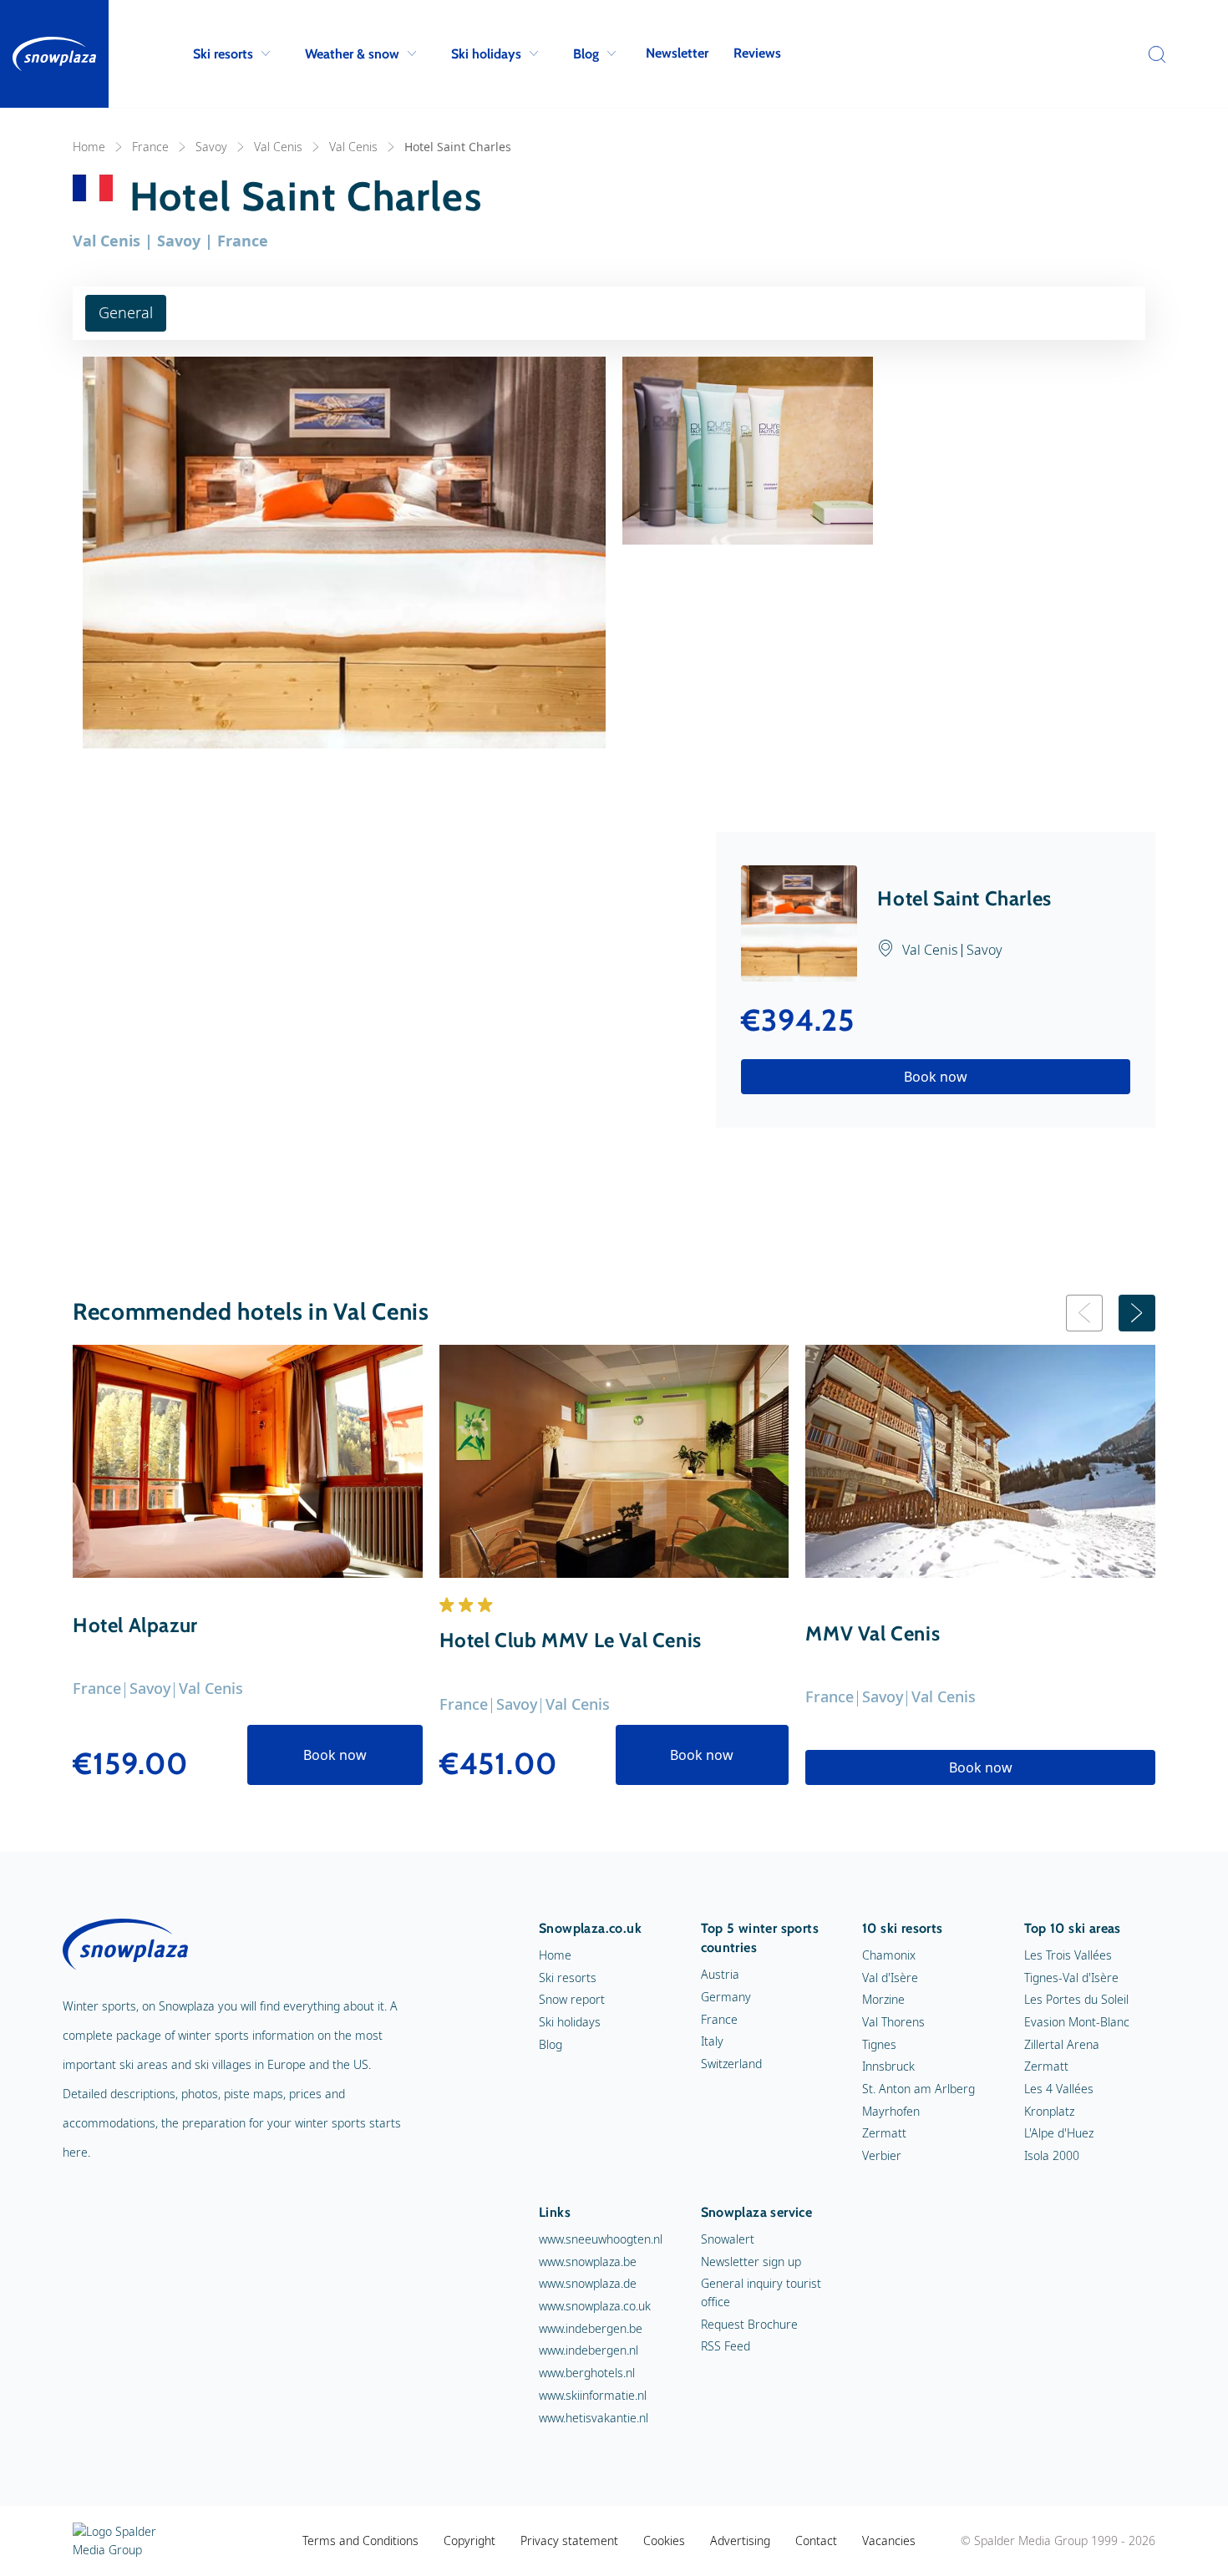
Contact (816, 2541)
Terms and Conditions (360, 2541)
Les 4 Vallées (1059, 2089)
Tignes (879, 2044)
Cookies (664, 2541)
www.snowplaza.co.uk (595, 2306)
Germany (726, 1997)
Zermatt (884, 2133)
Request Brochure (749, 2324)
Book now (936, 1077)
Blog (586, 54)
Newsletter (677, 53)
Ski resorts (223, 54)
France (150, 147)
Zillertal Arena (1062, 2044)
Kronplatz (1049, 2111)
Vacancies (889, 2541)
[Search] (1153, 54)
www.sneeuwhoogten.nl (601, 2239)
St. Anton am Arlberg (918, 2089)
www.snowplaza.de (588, 2283)
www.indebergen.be (591, 2328)
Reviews (757, 53)
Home (89, 147)
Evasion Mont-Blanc (1077, 2022)
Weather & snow (352, 54)
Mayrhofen (891, 2111)
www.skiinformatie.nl (593, 2395)
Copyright (469, 2541)
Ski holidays (486, 54)
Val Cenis (278, 147)
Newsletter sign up (751, 2262)
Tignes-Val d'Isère (1071, 1978)
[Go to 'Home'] (54, 54)
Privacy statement (569, 2541)
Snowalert (728, 2239)
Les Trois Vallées (1068, 1955)
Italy (712, 2041)
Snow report (572, 1999)
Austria (720, 1974)
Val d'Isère (890, 1978)
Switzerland (731, 2064)
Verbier (882, 2155)
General (126, 312)
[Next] (1137, 1313)
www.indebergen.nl (589, 2350)
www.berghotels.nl (587, 2373)
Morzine (883, 1999)
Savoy (211, 147)
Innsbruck (888, 2066)
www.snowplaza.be (588, 2262)
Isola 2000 (1052, 2155)
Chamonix (889, 1955)
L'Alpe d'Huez (1059, 2133)
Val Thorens (893, 2022)
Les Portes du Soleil (1076, 1999)
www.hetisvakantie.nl (594, 2418)
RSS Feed (726, 2346)
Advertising (740, 2541)
